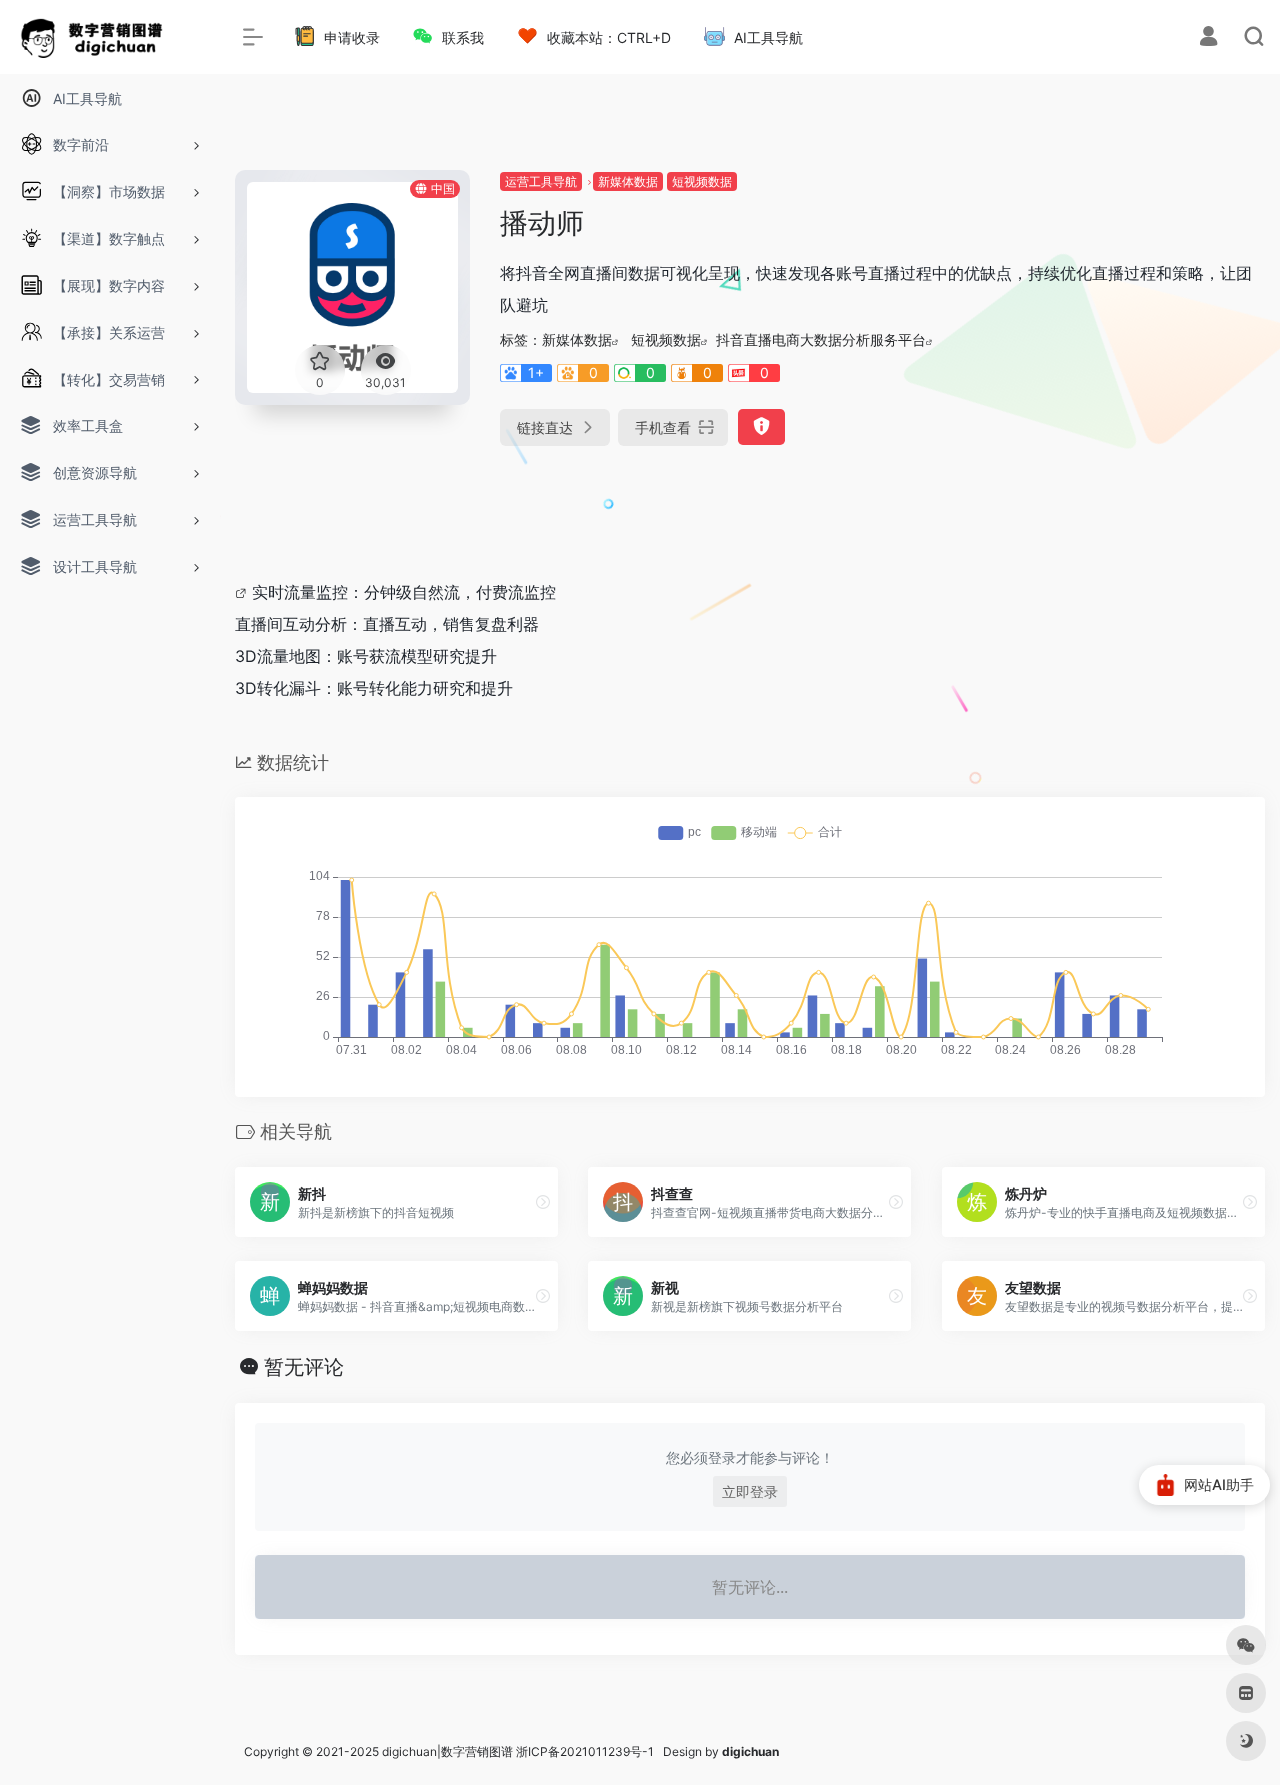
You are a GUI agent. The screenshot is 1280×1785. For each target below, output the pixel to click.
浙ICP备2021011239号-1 (585, 1751)
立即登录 (750, 1491)
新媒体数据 (628, 181)
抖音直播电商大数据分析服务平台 (821, 339)
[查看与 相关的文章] (243, 592)
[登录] (1208, 38)
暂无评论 (304, 1367)
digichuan (750, 1751)
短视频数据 (702, 181)
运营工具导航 (541, 181)
